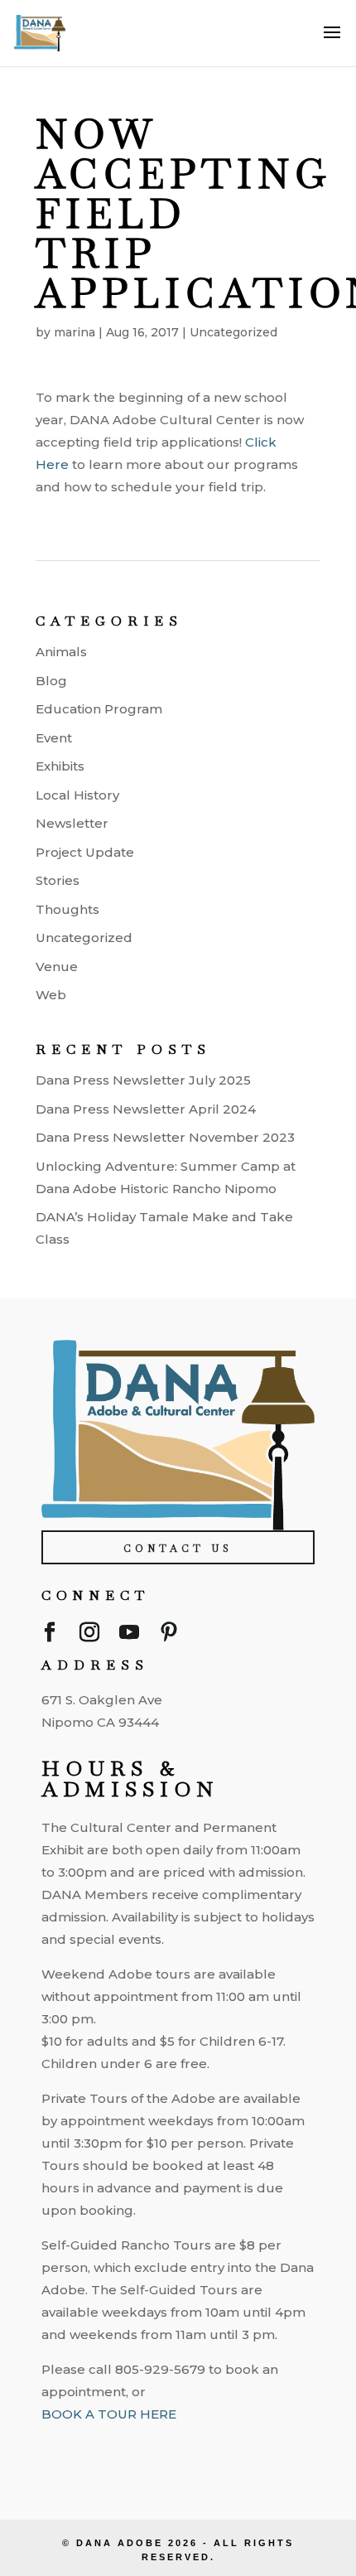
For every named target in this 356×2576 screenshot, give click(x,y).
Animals (61, 652)
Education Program (99, 709)
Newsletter (72, 823)
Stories (58, 880)
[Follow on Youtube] (129, 1636)
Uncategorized (233, 332)
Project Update (85, 852)
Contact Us (178, 1549)
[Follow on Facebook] (50, 1636)
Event (54, 738)
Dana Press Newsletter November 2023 (165, 1137)
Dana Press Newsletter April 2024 (146, 1109)
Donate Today (180, 2494)
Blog (51, 681)
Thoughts (67, 909)
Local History (77, 795)
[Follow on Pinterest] (169, 1636)
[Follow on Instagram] (89, 1636)
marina (75, 332)
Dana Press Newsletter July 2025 (143, 1080)
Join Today (180, 2447)
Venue (57, 967)
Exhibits (60, 766)
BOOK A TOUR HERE (109, 2414)
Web (51, 995)
